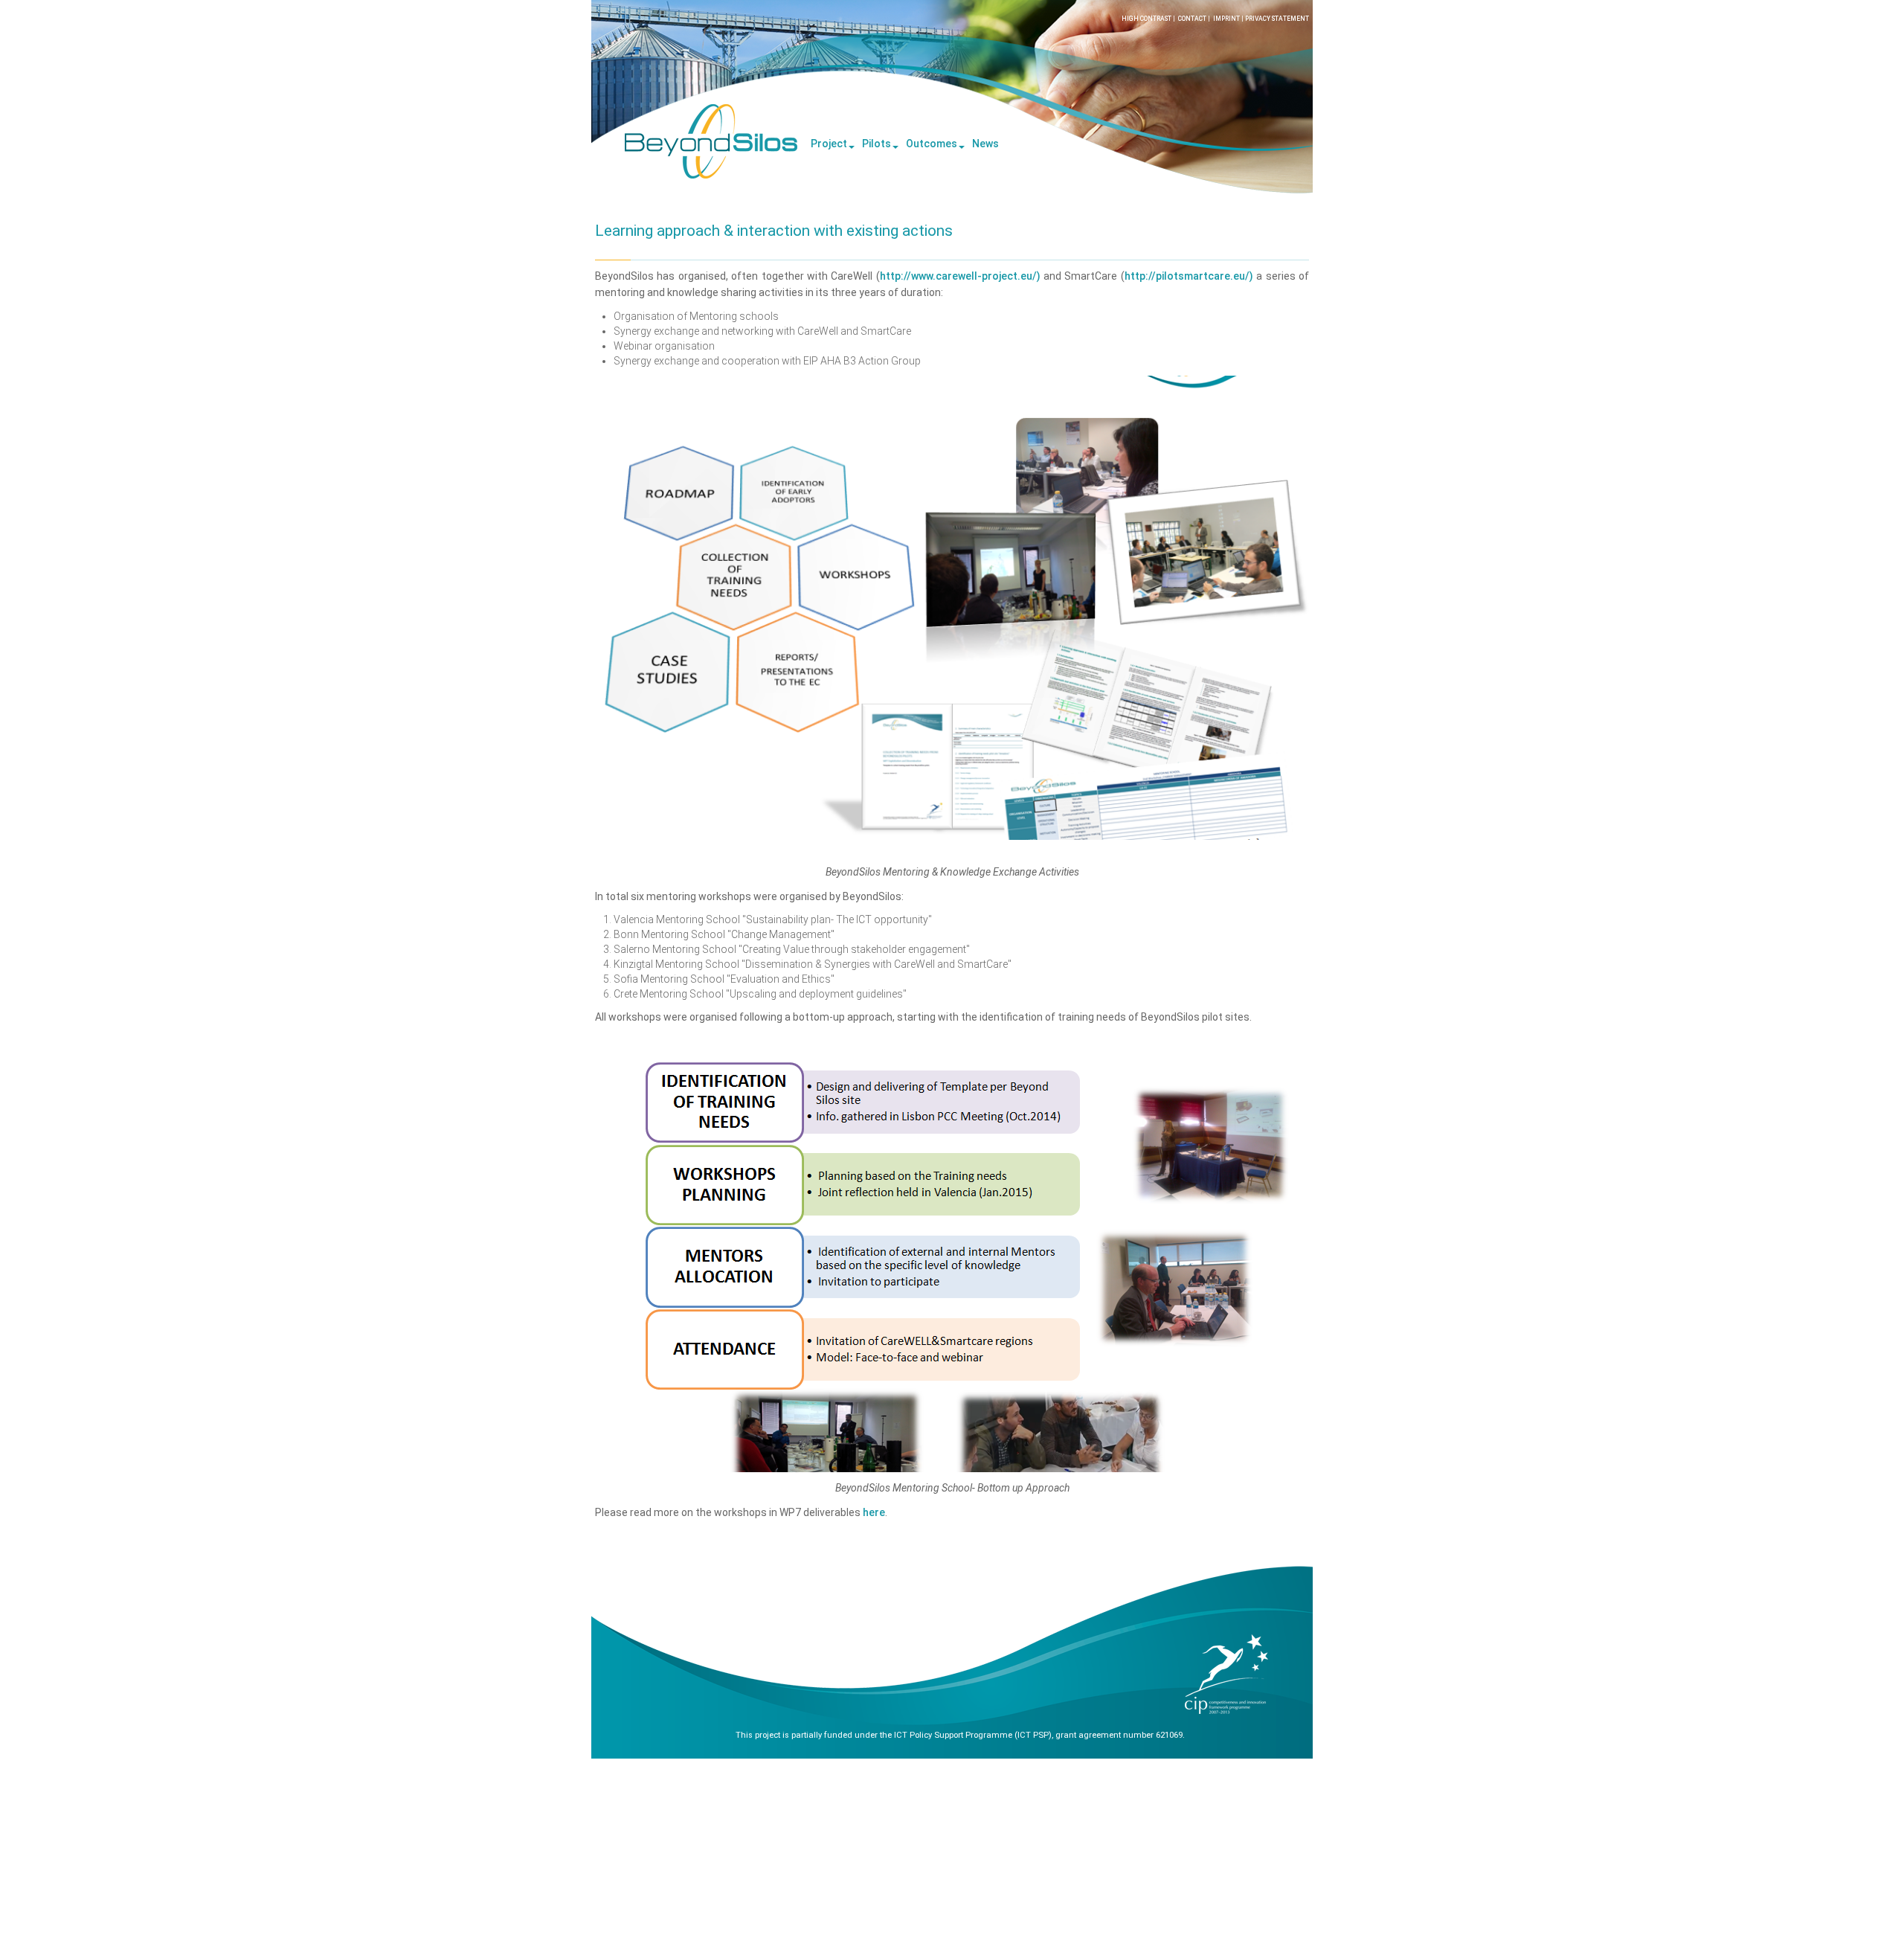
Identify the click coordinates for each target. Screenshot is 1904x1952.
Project (829, 144)
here (874, 1512)
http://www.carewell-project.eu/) (960, 276)
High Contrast (1146, 19)
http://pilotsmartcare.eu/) (1189, 276)
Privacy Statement (1277, 19)
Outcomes (932, 144)
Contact (1192, 19)
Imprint (1226, 19)
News (985, 144)
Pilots (877, 144)
